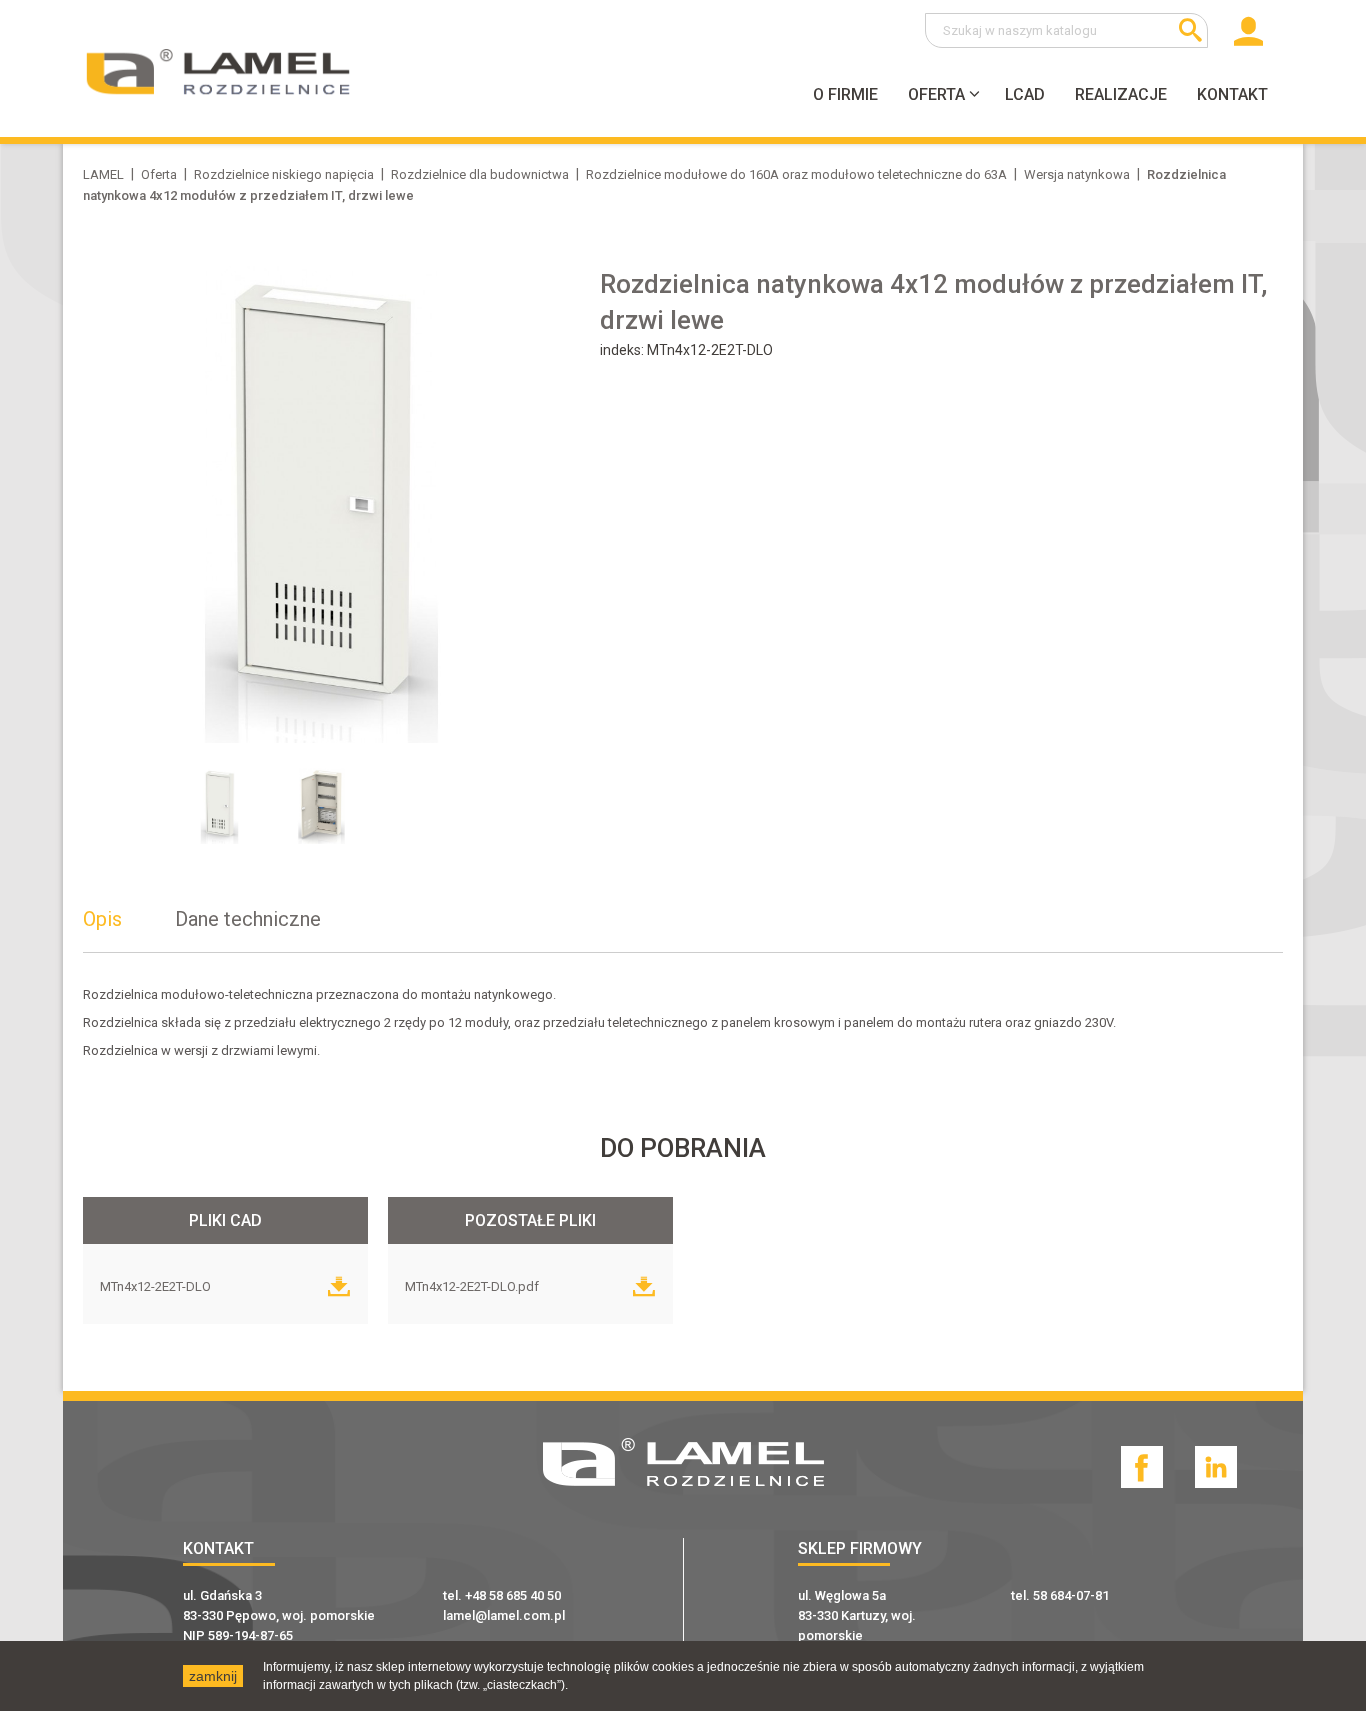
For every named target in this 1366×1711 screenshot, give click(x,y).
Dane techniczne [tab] (248, 919)
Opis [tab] (102, 919)
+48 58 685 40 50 (513, 1595)
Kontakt (1232, 94)
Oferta (936, 94)
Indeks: (623, 350)
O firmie (845, 94)
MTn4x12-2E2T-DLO (157, 1286)
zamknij (213, 1676)
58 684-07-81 (1071, 1595)
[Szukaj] (1190, 30)
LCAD (1025, 94)
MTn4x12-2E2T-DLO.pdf (473, 1286)
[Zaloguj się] (1246, 39)
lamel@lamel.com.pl (504, 1615)
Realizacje (1121, 94)
